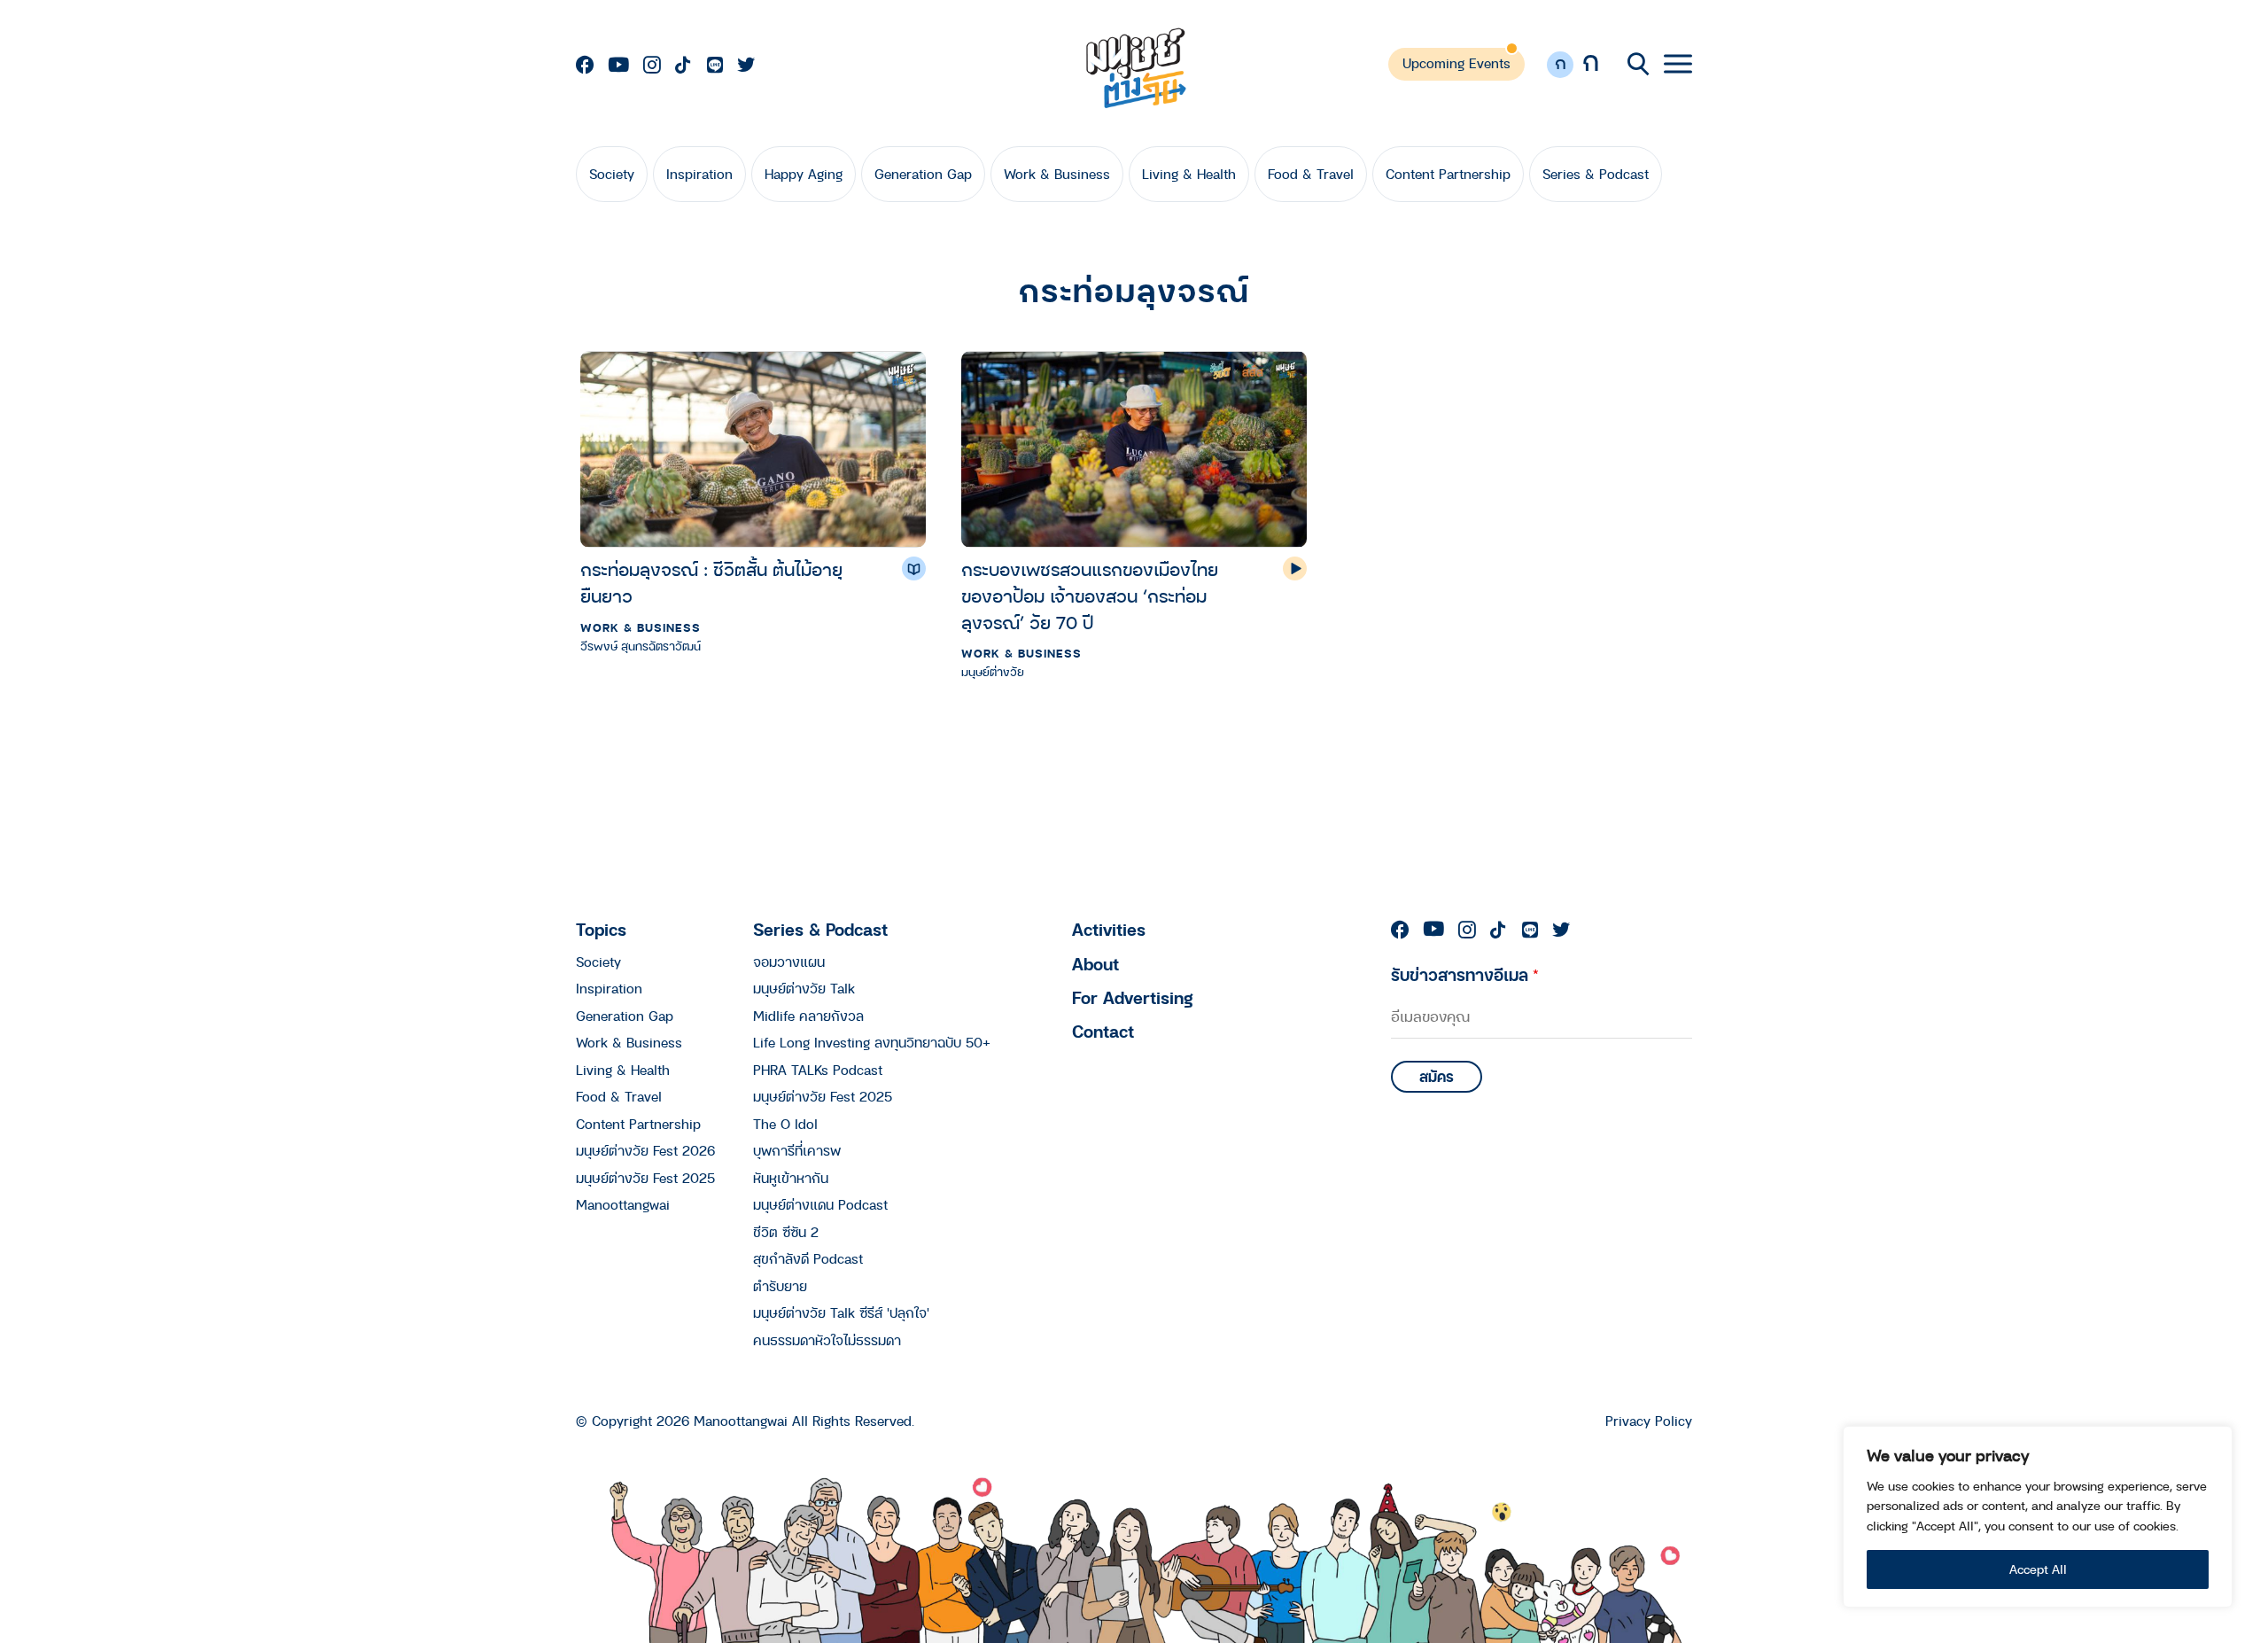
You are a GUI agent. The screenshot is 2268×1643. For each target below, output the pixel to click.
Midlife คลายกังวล (808, 1016)
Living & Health (1189, 174)
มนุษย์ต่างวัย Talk (804, 988)
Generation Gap (923, 174)
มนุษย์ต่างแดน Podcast (820, 1204)
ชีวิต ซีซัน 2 (786, 1232)
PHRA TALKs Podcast (818, 1070)
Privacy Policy (1649, 1421)
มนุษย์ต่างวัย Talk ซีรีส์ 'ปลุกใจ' (841, 1312)
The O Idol (785, 1124)
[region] (2038, 1517)
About (1095, 964)
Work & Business (1057, 174)
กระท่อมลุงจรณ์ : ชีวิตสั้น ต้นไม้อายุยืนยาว (711, 583)
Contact (1103, 1031)
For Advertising (1133, 997)
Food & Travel (1311, 174)
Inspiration (699, 174)
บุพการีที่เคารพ (797, 1150)
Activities (1109, 929)
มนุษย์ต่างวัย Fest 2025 (645, 1178)
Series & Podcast (1596, 174)
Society (612, 174)
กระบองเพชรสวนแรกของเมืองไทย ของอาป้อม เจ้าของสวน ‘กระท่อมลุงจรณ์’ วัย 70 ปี (1090, 596)
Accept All (2038, 1569)
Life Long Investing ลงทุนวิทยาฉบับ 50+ (872, 1042)
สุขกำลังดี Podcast (808, 1258)
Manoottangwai (623, 1204)
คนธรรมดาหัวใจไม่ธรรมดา (827, 1340)
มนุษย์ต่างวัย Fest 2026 (645, 1150)
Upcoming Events (1456, 63)
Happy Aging (804, 174)
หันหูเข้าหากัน (791, 1178)
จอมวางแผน (789, 962)
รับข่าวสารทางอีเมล (1465, 974)
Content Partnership (1448, 174)
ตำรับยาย (780, 1286)
